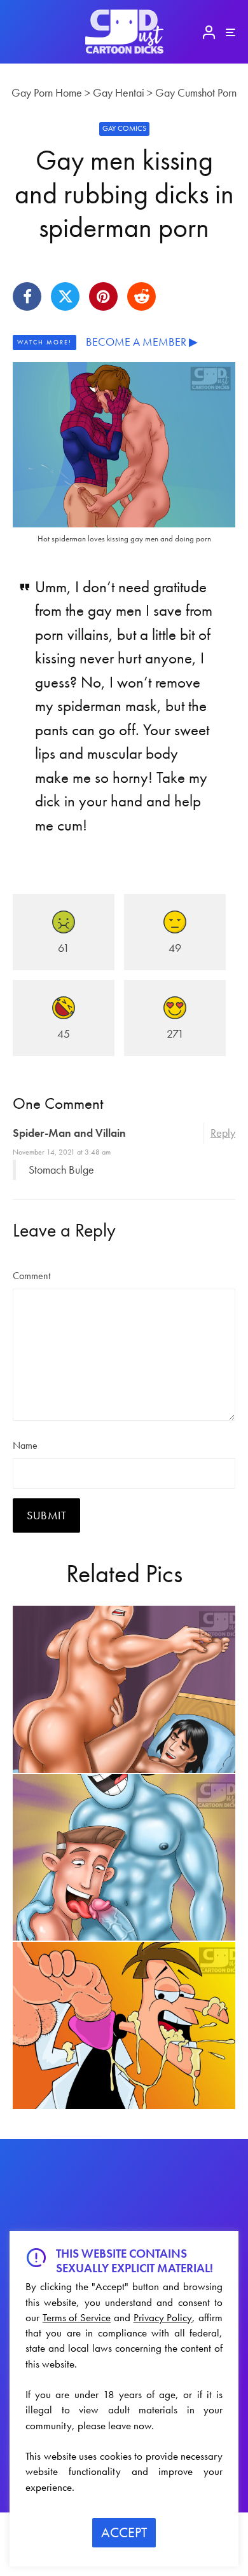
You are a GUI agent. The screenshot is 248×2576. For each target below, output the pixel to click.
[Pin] (103, 296)
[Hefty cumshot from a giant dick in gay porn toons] (124, 2025)
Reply (223, 1133)
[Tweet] (65, 296)
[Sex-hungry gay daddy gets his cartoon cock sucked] (124, 1858)
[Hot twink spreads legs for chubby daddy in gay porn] (124, 1689)
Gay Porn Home (47, 92)
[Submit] (141, 296)
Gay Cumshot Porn (196, 92)
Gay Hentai (119, 92)
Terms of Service (77, 2317)
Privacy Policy (163, 2317)
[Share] (27, 296)
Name (25, 1445)
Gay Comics (124, 128)
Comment (31, 1276)
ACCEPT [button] (124, 2532)
